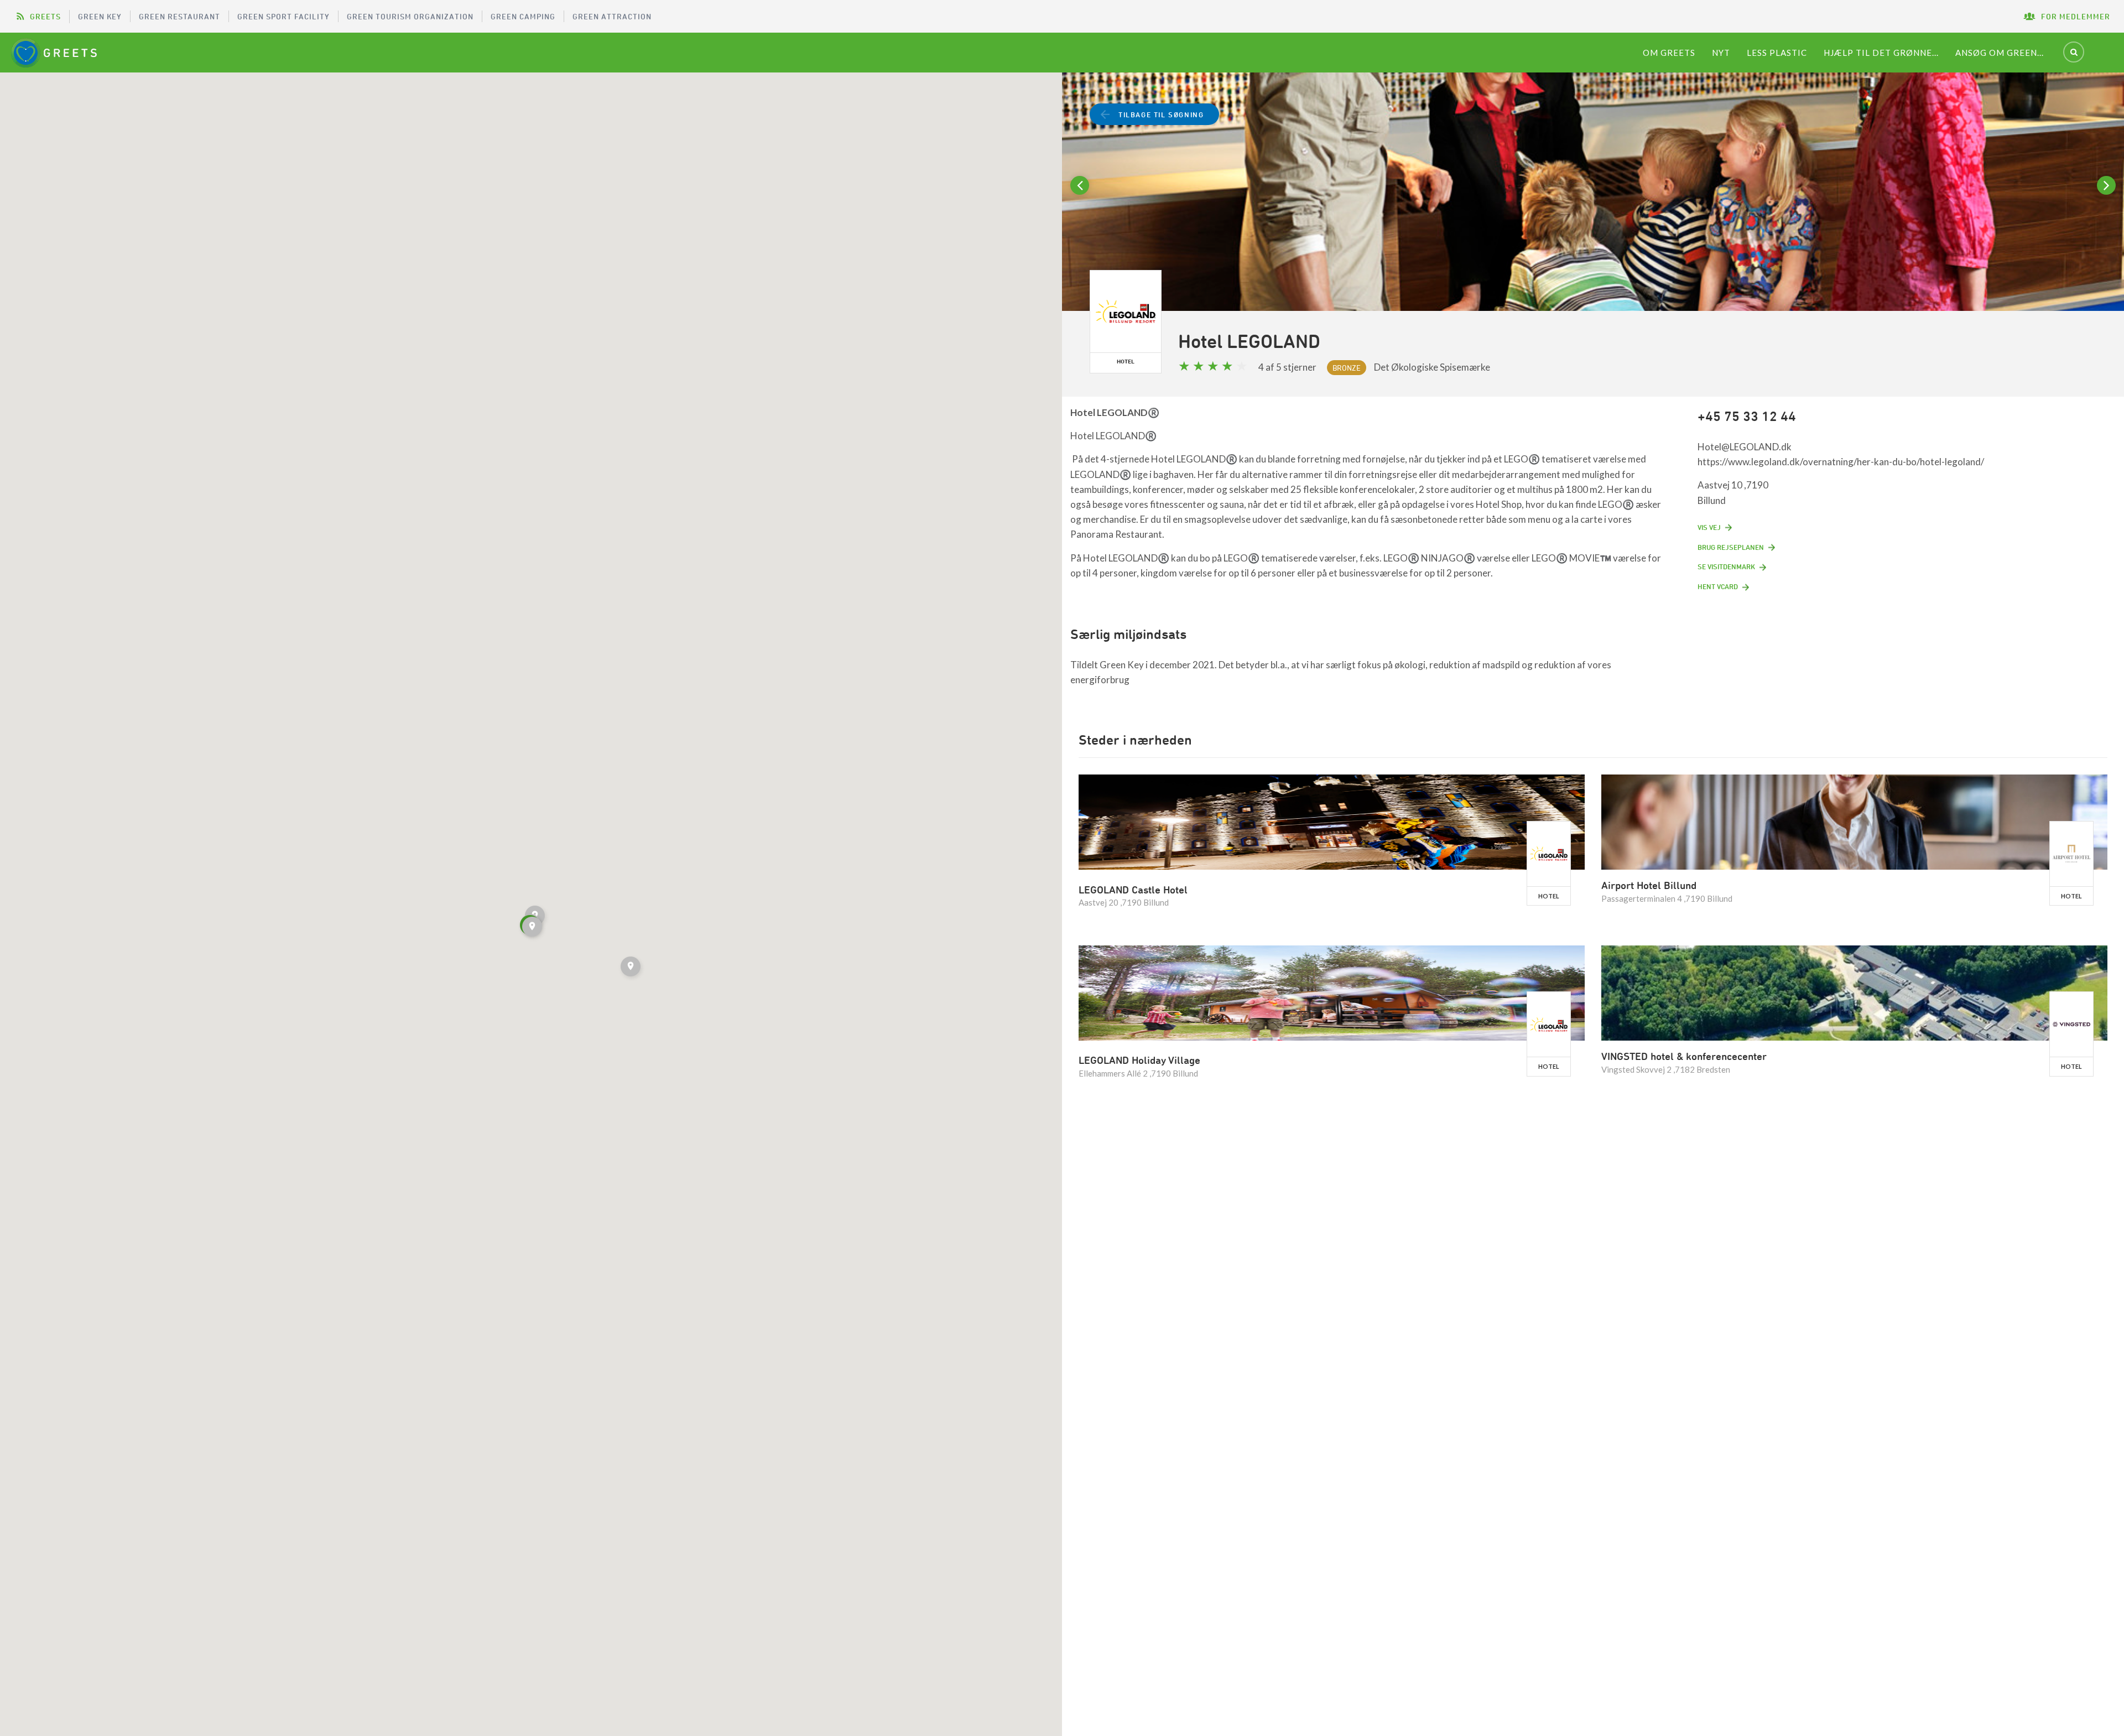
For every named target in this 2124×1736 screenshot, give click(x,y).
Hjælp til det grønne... (1881, 53)
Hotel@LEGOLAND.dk (1745, 447)
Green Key (100, 16)
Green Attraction (612, 16)
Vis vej (1709, 527)
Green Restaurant (179, 16)
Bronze (1347, 368)
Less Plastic (1777, 53)
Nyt (1721, 53)
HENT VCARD (1718, 586)
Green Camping (523, 16)
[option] (1593, 206)
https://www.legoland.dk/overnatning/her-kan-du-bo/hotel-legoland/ (1841, 462)
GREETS (45, 16)
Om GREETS (1669, 53)
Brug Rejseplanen (1731, 547)
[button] (533, 928)
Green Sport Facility (283, 16)
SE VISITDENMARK (1726, 566)
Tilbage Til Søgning (1161, 115)
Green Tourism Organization (410, 16)
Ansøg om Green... (2000, 53)
